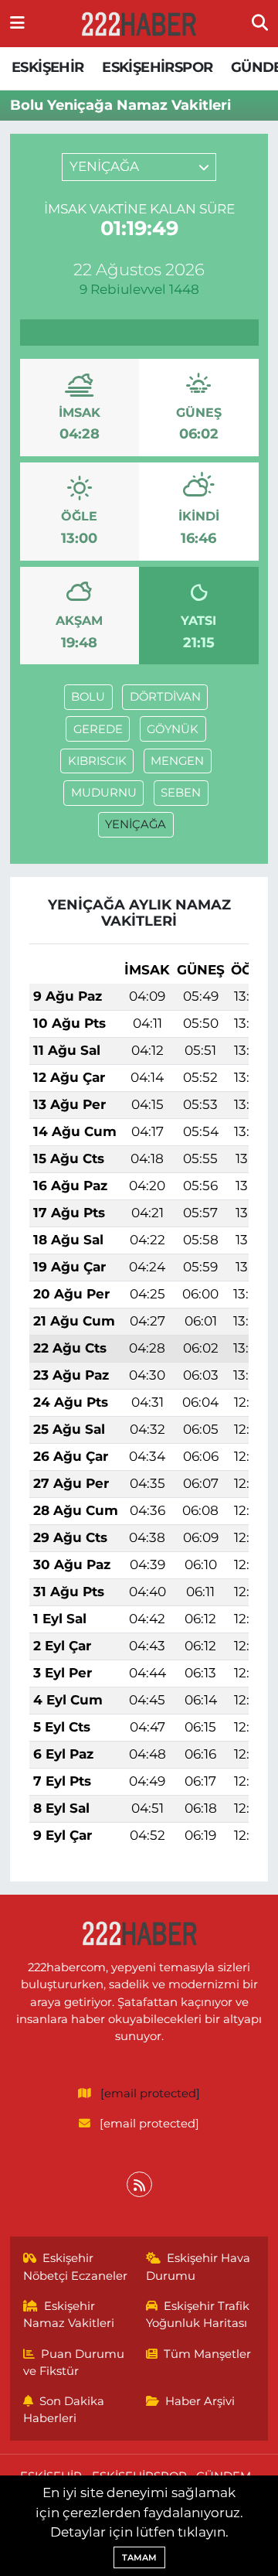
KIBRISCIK (97, 761)
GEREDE (98, 729)
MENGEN (177, 761)
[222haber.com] (138, 24)
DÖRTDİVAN (165, 697)
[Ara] (260, 23)
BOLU (88, 697)
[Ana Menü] (17, 23)
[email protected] (150, 2093)
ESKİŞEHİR (48, 67)
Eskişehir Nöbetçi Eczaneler (75, 2267)
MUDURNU (104, 793)
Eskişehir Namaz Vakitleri (69, 2315)
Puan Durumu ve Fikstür (74, 2363)
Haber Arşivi (200, 2401)
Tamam (139, 2557)
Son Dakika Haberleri (64, 2410)
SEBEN (181, 793)
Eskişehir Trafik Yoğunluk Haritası (198, 2315)
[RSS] (139, 2184)
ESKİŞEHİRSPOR (157, 67)
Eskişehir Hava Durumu (198, 2267)
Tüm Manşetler (207, 2354)
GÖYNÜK (173, 729)
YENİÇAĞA (136, 824)
